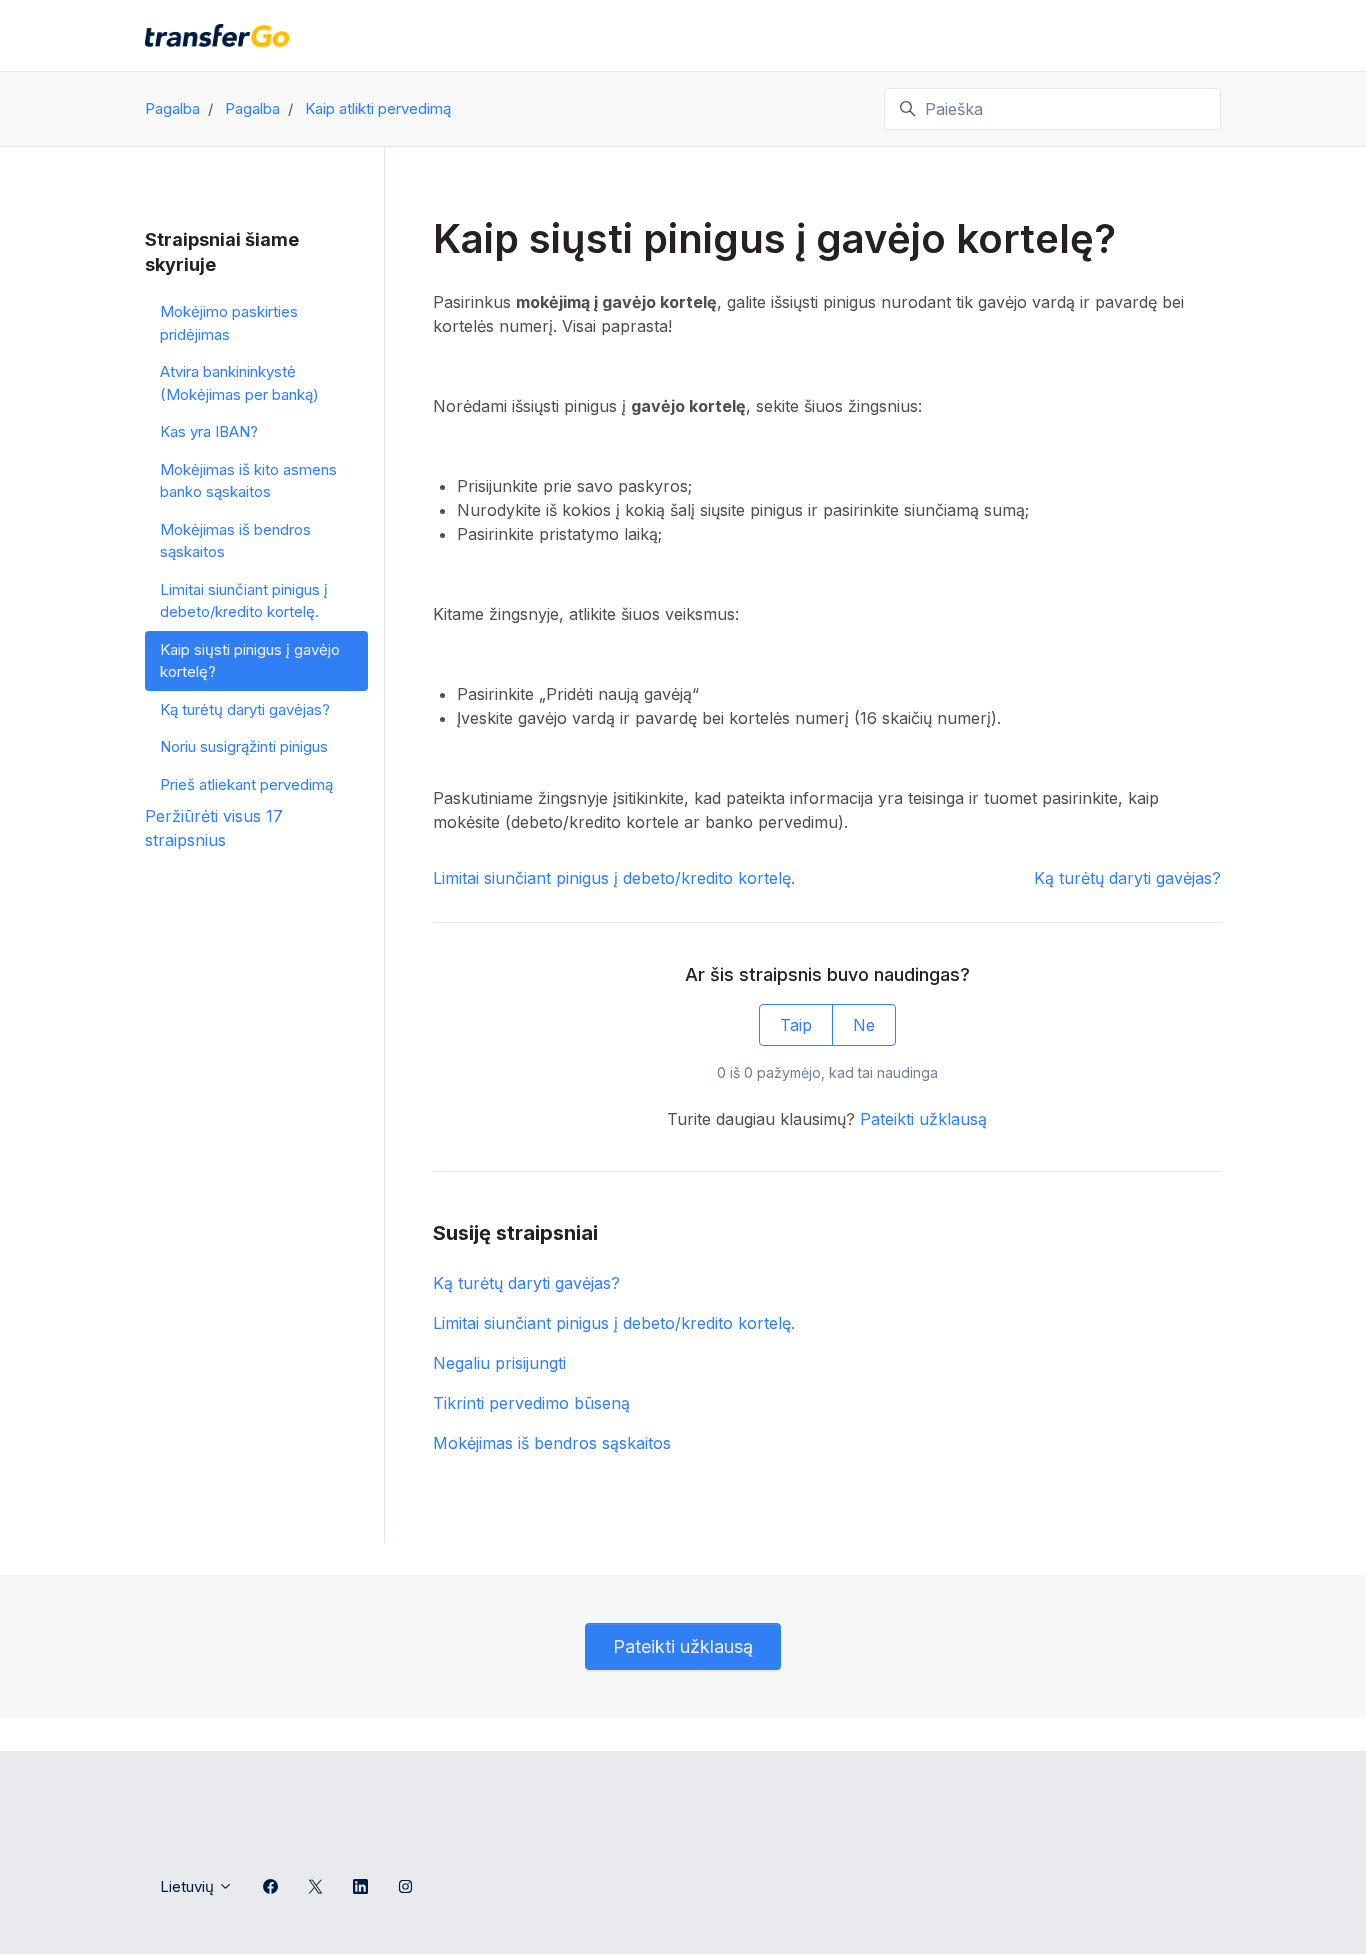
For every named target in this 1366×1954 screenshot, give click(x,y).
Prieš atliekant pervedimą (246, 784)
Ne (864, 1025)
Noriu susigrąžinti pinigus (244, 746)
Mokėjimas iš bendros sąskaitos (552, 1443)
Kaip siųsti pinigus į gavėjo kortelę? (250, 661)
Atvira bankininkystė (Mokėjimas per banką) (239, 383)
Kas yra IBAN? (209, 431)
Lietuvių (189, 1886)
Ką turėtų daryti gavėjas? (1127, 878)
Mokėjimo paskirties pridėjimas (229, 323)
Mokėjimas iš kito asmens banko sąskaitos (248, 481)
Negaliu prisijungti (499, 1363)
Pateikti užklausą (923, 1119)
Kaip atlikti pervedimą (378, 108)
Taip (796, 1025)
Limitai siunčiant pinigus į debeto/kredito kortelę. (614, 878)
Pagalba (172, 108)
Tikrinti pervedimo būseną (531, 1403)
